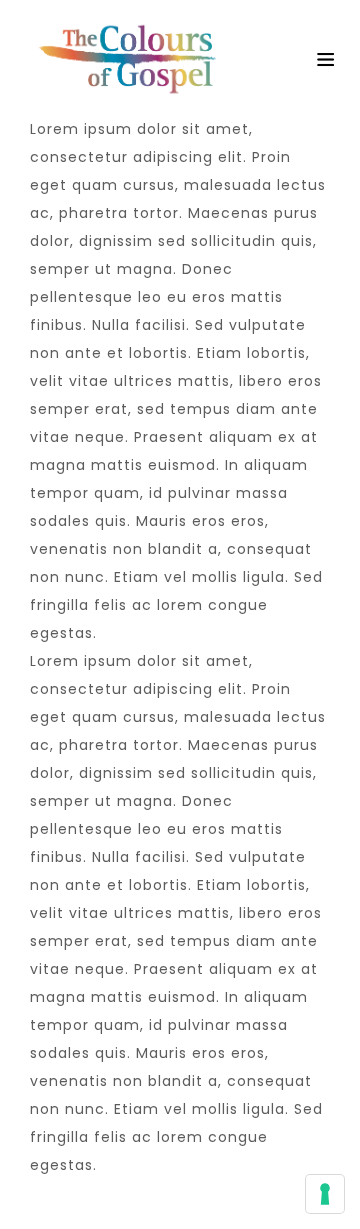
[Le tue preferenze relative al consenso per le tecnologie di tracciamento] (325, 1194)
